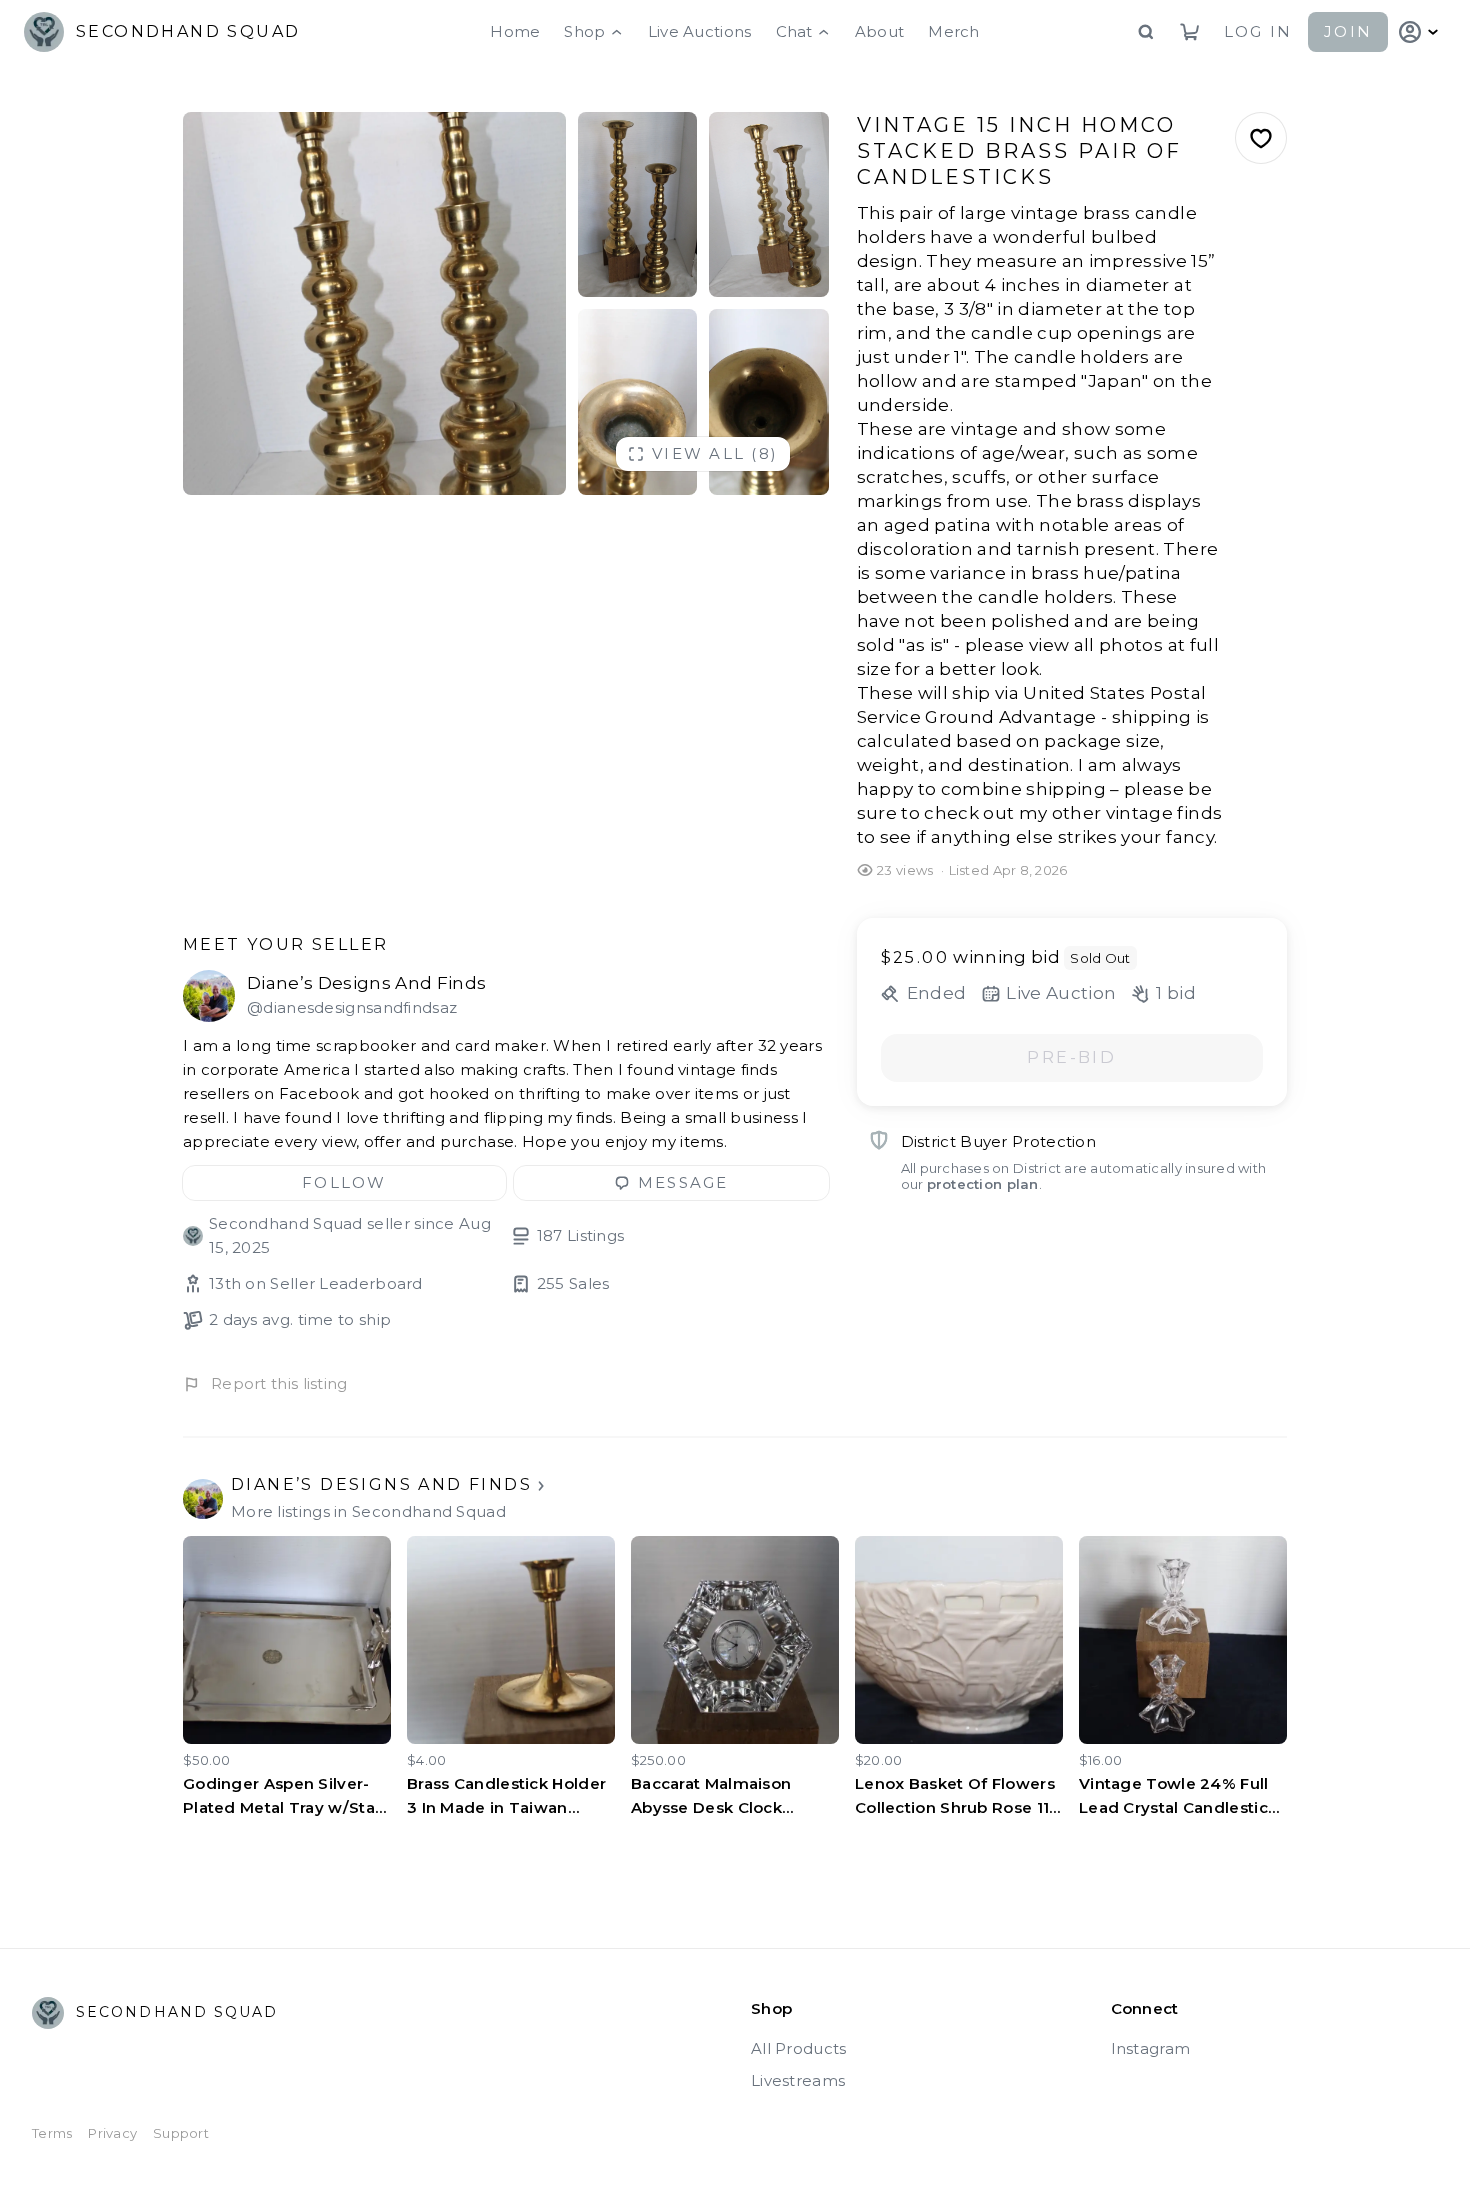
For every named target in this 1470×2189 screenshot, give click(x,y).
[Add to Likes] (1261, 138)
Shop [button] (584, 31)
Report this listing (279, 1383)
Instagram (1151, 2048)
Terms (52, 2133)
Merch (954, 31)
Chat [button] (794, 31)
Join (1348, 31)
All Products (799, 2048)
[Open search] (1146, 32)
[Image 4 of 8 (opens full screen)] (638, 401)
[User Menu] (1421, 32)
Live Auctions (700, 31)
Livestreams (798, 2080)
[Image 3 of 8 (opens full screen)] (769, 204)
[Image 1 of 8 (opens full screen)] (374, 303)
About (880, 31)
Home (515, 31)
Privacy (112, 2133)
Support (181, 2133)
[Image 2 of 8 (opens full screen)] (638, 204)
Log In (1258, 31)
